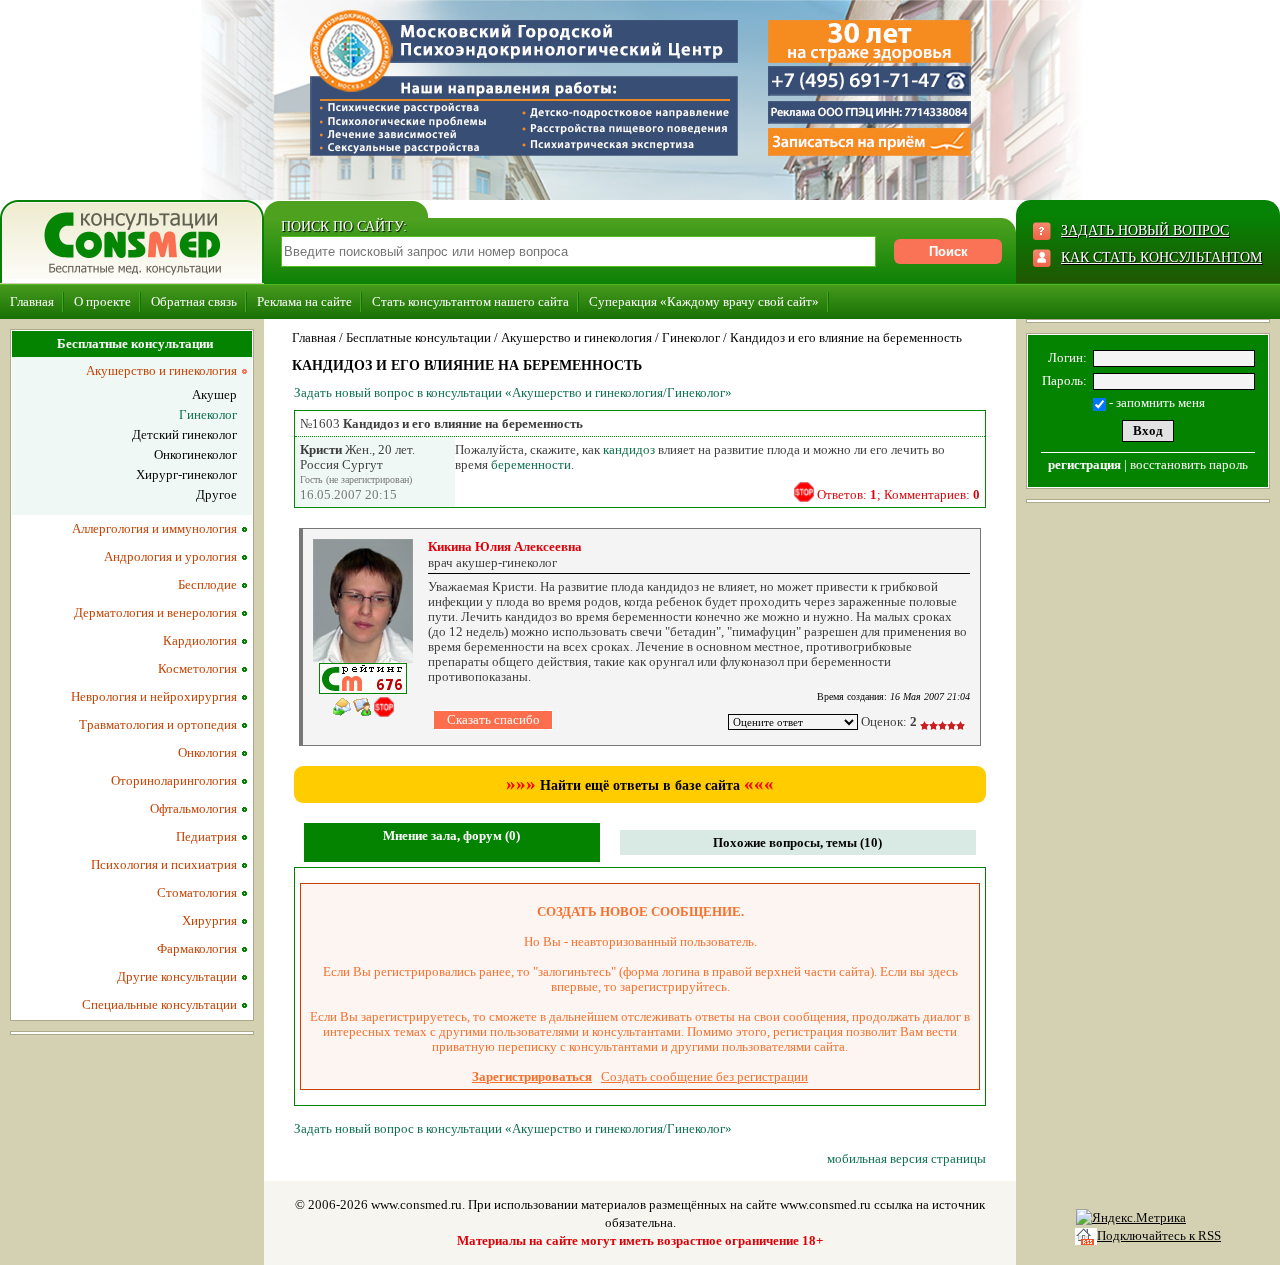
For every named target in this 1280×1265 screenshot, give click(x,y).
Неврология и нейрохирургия (154, 696)
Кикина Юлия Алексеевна (505, 546)
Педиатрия (206, 836)
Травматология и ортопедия (158, 724)
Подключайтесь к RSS (1159, 1235)
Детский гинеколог (184, 434)
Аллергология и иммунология (154, 528)
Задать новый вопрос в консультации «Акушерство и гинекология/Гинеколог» (513, 392)
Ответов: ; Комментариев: (898, 494)
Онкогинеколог (195, 454)
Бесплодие (207, 584)
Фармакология (197, 948)
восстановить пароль (1189, 464)
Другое (216, 494)
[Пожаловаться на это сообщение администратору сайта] (804, 492)
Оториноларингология (174, 780)
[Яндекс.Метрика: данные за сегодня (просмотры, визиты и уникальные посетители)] (1131, 1218)
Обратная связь (194, 301)
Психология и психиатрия (164, 864)
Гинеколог (691, 337)
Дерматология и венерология (155, 612)
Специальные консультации (159, 1004)
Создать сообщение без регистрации (704, 1076)
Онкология (207, 752)
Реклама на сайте (304, 301)
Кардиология (200, 640)
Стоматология (197, 892)
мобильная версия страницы (906, 1158)
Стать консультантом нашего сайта (470, 301)
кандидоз (629, 449)
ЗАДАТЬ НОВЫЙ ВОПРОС (1145, 230)
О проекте (102, 301)
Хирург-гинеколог (186, 474)
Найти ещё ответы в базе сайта (640, 785)
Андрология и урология (170, 556)
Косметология (197, 668)
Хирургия (209, 920)
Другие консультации (177, 976)
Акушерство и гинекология (576, 337)
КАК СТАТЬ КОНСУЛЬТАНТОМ (1161, 257)
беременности (531, 464)
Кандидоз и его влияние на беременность (846, 337)
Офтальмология (193, 808)
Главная (32, 301)
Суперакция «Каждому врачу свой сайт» (704, 301)
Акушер (214, 394)
